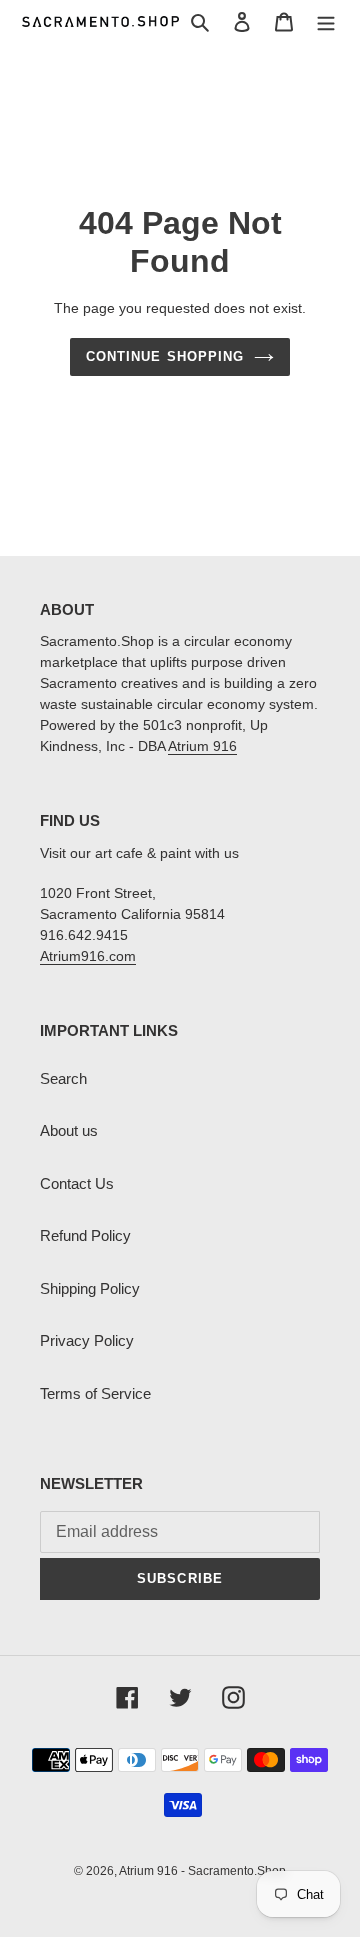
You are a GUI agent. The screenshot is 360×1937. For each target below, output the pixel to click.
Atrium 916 (202, 746)
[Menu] (326, 21)
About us (69, 1130)
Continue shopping (165, 356)
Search (63, 1078)
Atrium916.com (88, 956)
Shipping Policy (90, 1288)
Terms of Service (95, 1393)
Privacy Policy (87, 1340)
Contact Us (77, 1183)
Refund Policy (85, 1235)
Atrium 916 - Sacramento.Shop (202, 1871)
